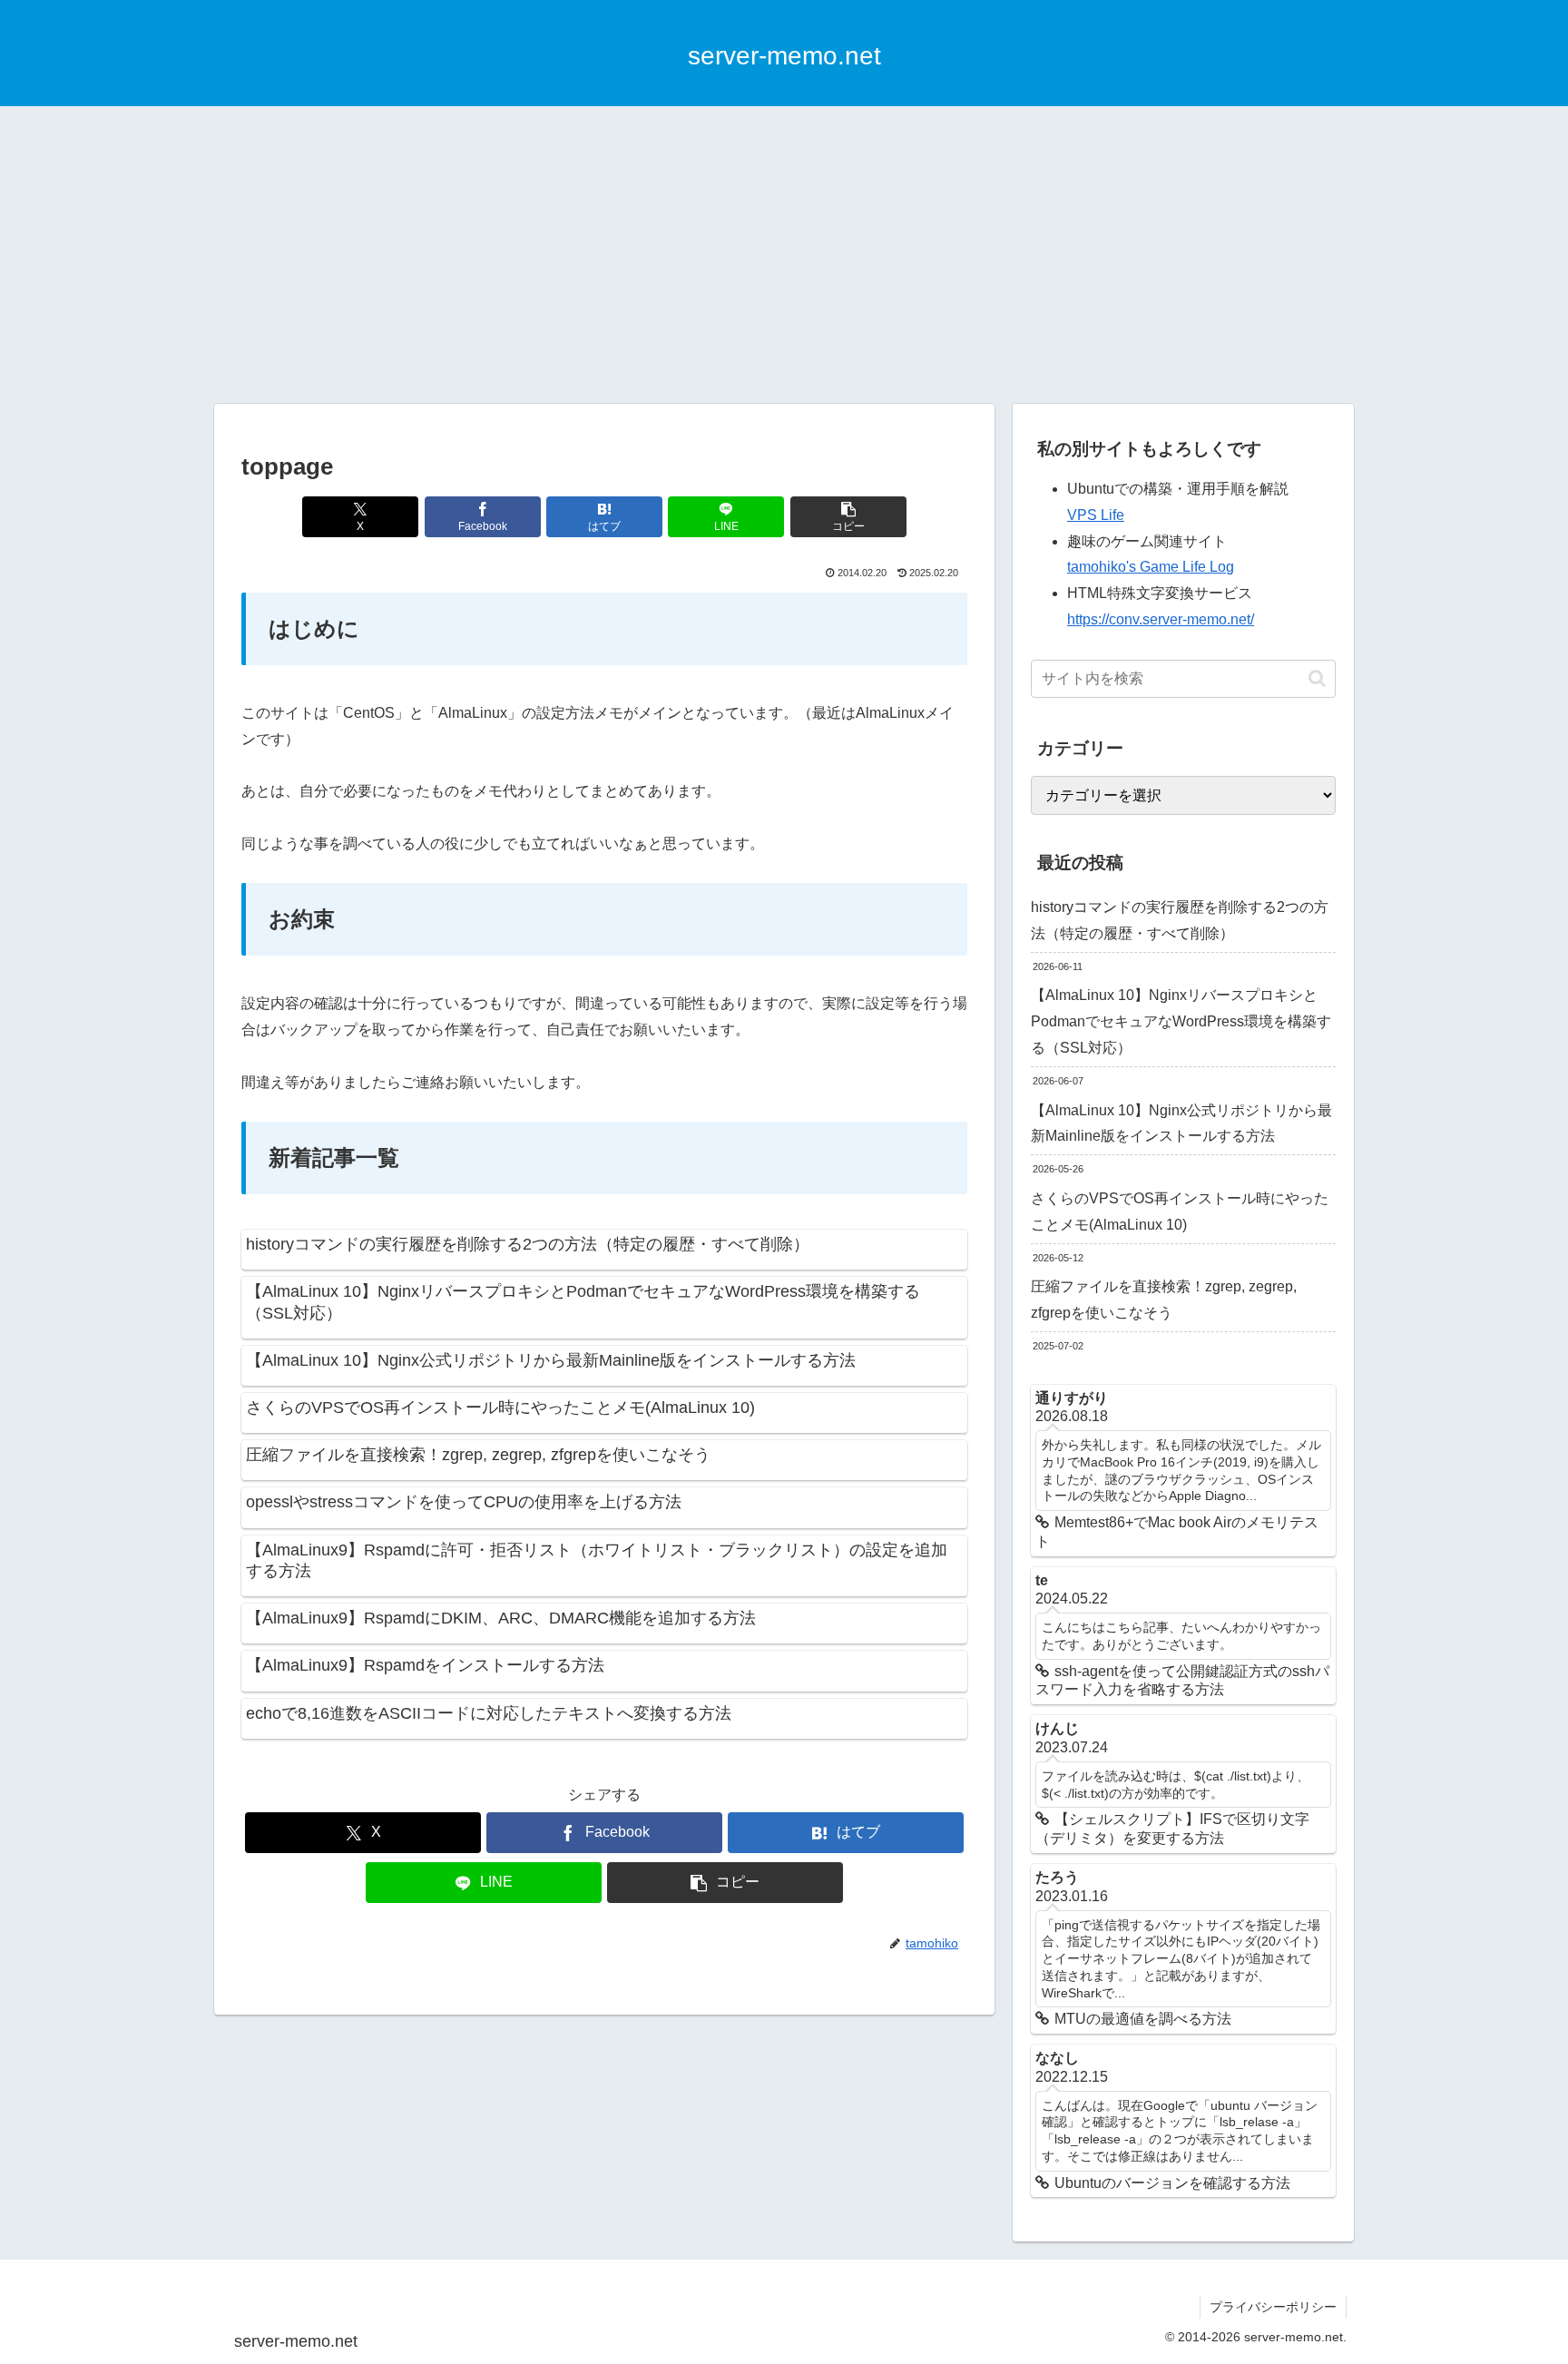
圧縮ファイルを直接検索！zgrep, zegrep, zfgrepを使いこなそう (1164, 1300)
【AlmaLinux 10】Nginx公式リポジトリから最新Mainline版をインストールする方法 (1181, 1123)
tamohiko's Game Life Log (1151, 567)
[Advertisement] (784, 255)
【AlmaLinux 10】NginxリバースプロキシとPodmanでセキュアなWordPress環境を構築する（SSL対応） (1181, 1021)
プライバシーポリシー (1273, 2307)
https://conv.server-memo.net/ (1161, 619)
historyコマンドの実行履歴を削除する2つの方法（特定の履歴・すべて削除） (1180, 920)
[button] (848, 517)
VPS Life (1096, 515)
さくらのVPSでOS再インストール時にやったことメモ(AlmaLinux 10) (1180, 1211)
